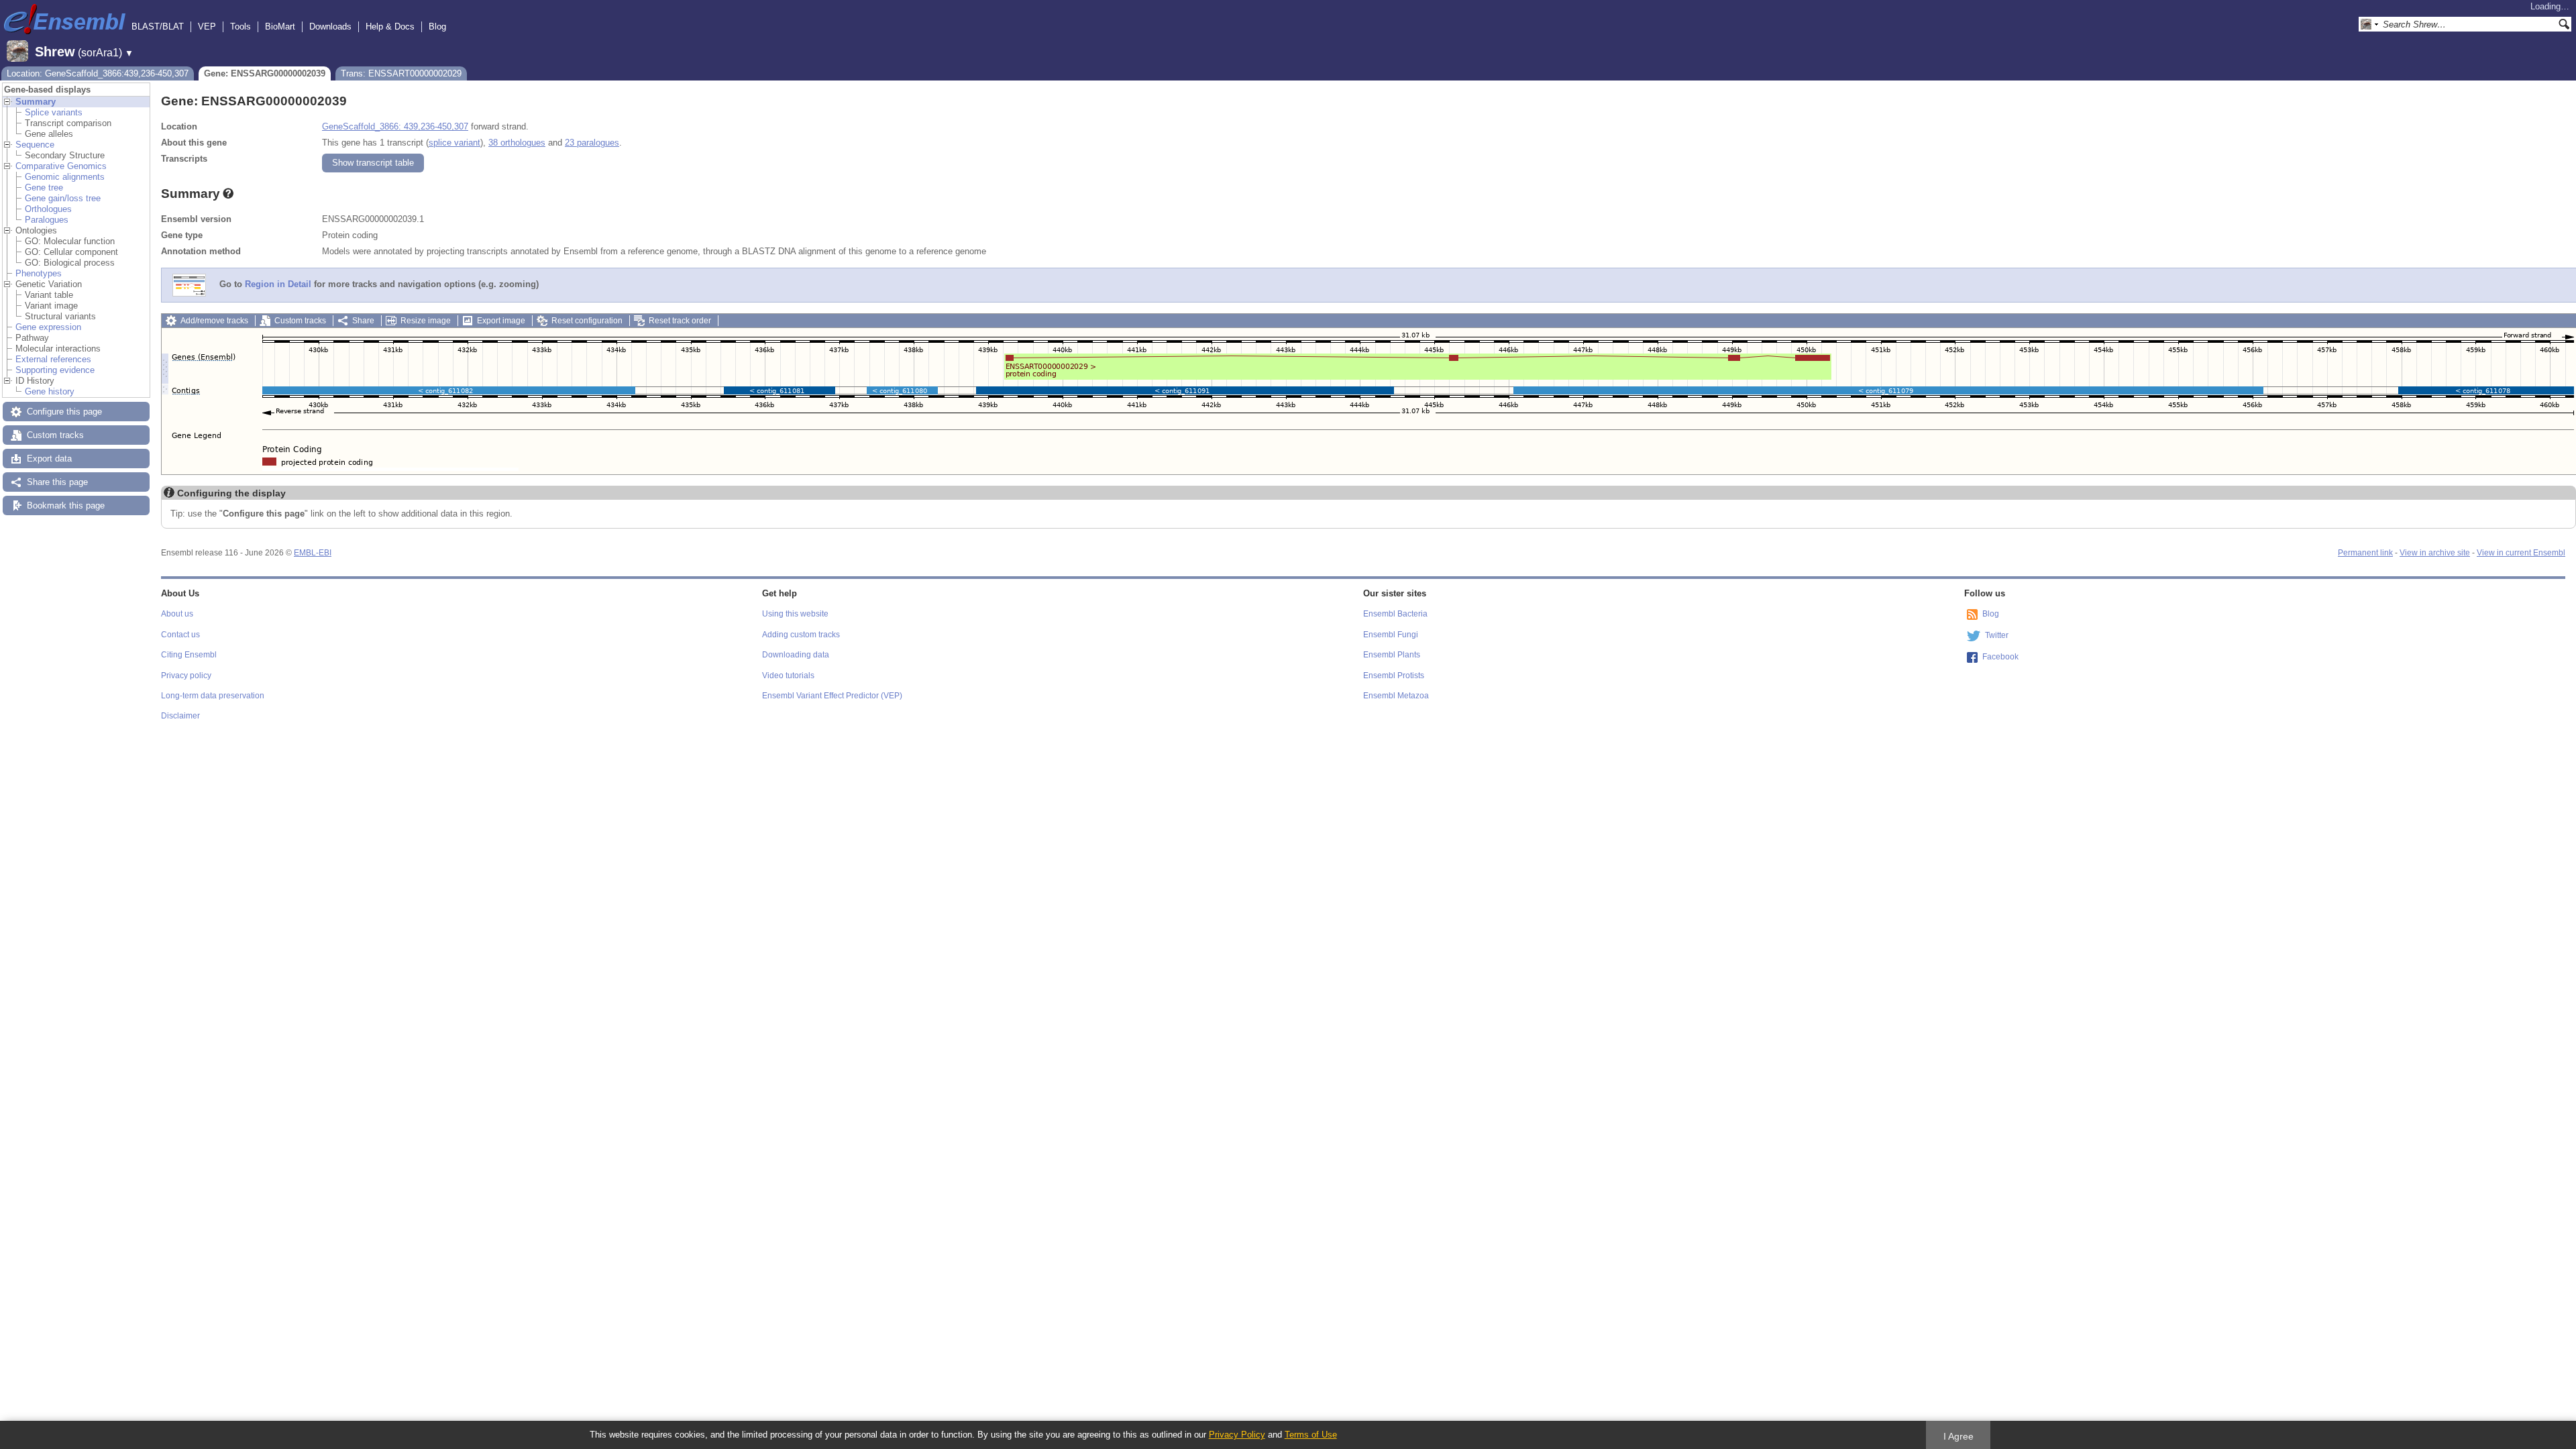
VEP (207, 26)
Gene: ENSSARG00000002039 (265, 73)
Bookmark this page (66, 505)
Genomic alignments (65, 177)
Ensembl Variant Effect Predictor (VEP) (832, 696)
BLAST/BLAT (158, 26)
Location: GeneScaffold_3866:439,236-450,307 (98, 73)
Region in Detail (278, 285)
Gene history (50, 391)
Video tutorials (788, 676)
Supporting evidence (55, 370)
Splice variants (54, 112)
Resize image (426, 321)
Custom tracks (55, 435)
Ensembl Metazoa (1396, 696)
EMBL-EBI (313, 553)
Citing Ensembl (189, 655)
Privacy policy (186, 676)
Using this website (795, 614)
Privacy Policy (1237, 1435)
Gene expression (48, 327)
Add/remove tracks (214, 321)
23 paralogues (592, 143)
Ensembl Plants (1392, 655)
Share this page (57, 482)
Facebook (2000, 657)
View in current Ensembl (2521, 553)
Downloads (330, 26)
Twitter (1997, 635)
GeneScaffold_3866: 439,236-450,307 (395, 126)
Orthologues (48, 209)
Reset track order (680, 321)
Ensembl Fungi (1391, 635)
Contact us (180, 635)
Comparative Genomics (61, 166)
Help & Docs (390, 26)
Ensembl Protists (1394, 676)
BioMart (280, 26)
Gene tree (44, 187)
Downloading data (796, 655)
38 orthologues (517, 143)
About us (177, 614)
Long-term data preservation (213, 696)
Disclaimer (180, 716)
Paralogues (47, 220)
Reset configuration (587, 321)
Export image (501, 321)
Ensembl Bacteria (1395, 614)
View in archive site (2435, 553)
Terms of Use (1311, 1435)
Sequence (35, 145)
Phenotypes (39, 273)
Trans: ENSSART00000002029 (401, 73)
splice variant (454, 143)
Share (363, 321)
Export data (49, 459)
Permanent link (2365, 553)
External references (53, 359)
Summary (36, 102)
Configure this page (64, 412)
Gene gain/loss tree (63, 198)
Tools (240, 26)
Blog (437, 26)
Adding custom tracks (801, 635)
